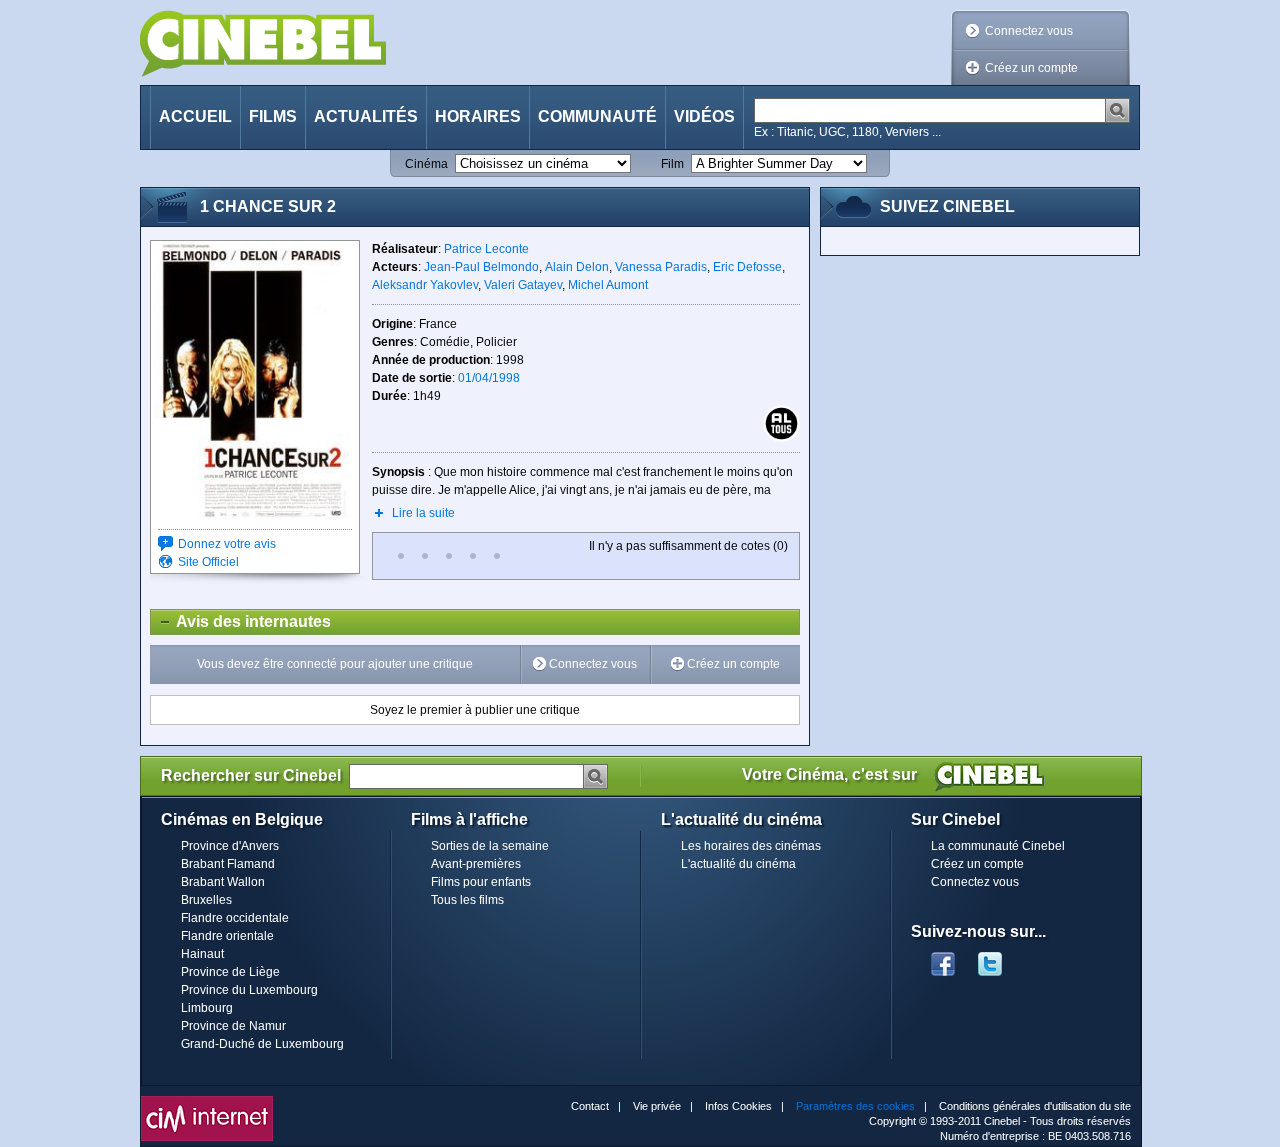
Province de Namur (233, 1026)
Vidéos (704, 116)
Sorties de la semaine (490, 846)
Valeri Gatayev (523, 285)
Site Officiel (208, 562)
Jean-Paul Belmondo (481, 267)
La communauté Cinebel (998, 846)
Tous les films (467, 900)
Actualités (366, 116)
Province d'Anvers (230, 846)
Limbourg (207, 1008)
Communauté (597, 116)
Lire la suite (423, 513)
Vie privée (657, 1106)
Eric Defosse (747, 267)
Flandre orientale (227, 936)
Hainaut (202, 954)
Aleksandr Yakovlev (425, 285)
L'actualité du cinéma (738, 864)
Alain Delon (577, 267)
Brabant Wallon (223, 882)
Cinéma (426, 164)
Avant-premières (476, 864)
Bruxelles (206, 900)
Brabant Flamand (228, 864)
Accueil (195, 116)
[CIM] (207, 1101)
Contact (590, 1106)
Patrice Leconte (486, 249)
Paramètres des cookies (855, 1106)
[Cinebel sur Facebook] (943, 958)
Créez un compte (1031, 68)
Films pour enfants (481, 882)
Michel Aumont (608, 285)
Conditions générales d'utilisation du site (1035, 1106)
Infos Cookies (738, 1106)
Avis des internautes (241, 621)
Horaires (478, 116)
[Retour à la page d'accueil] (263, 43)
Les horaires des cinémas (751, 846)
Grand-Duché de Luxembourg (262, 1044)
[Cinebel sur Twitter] (1000, 958)
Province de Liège (230, 972)
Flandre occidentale (235, 918)
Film (672, 164)
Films (273, 116)
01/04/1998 (489, 378)
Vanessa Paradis (661, 267)
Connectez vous (1029, 31)
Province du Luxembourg (249, 990)
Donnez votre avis (227, 544)
